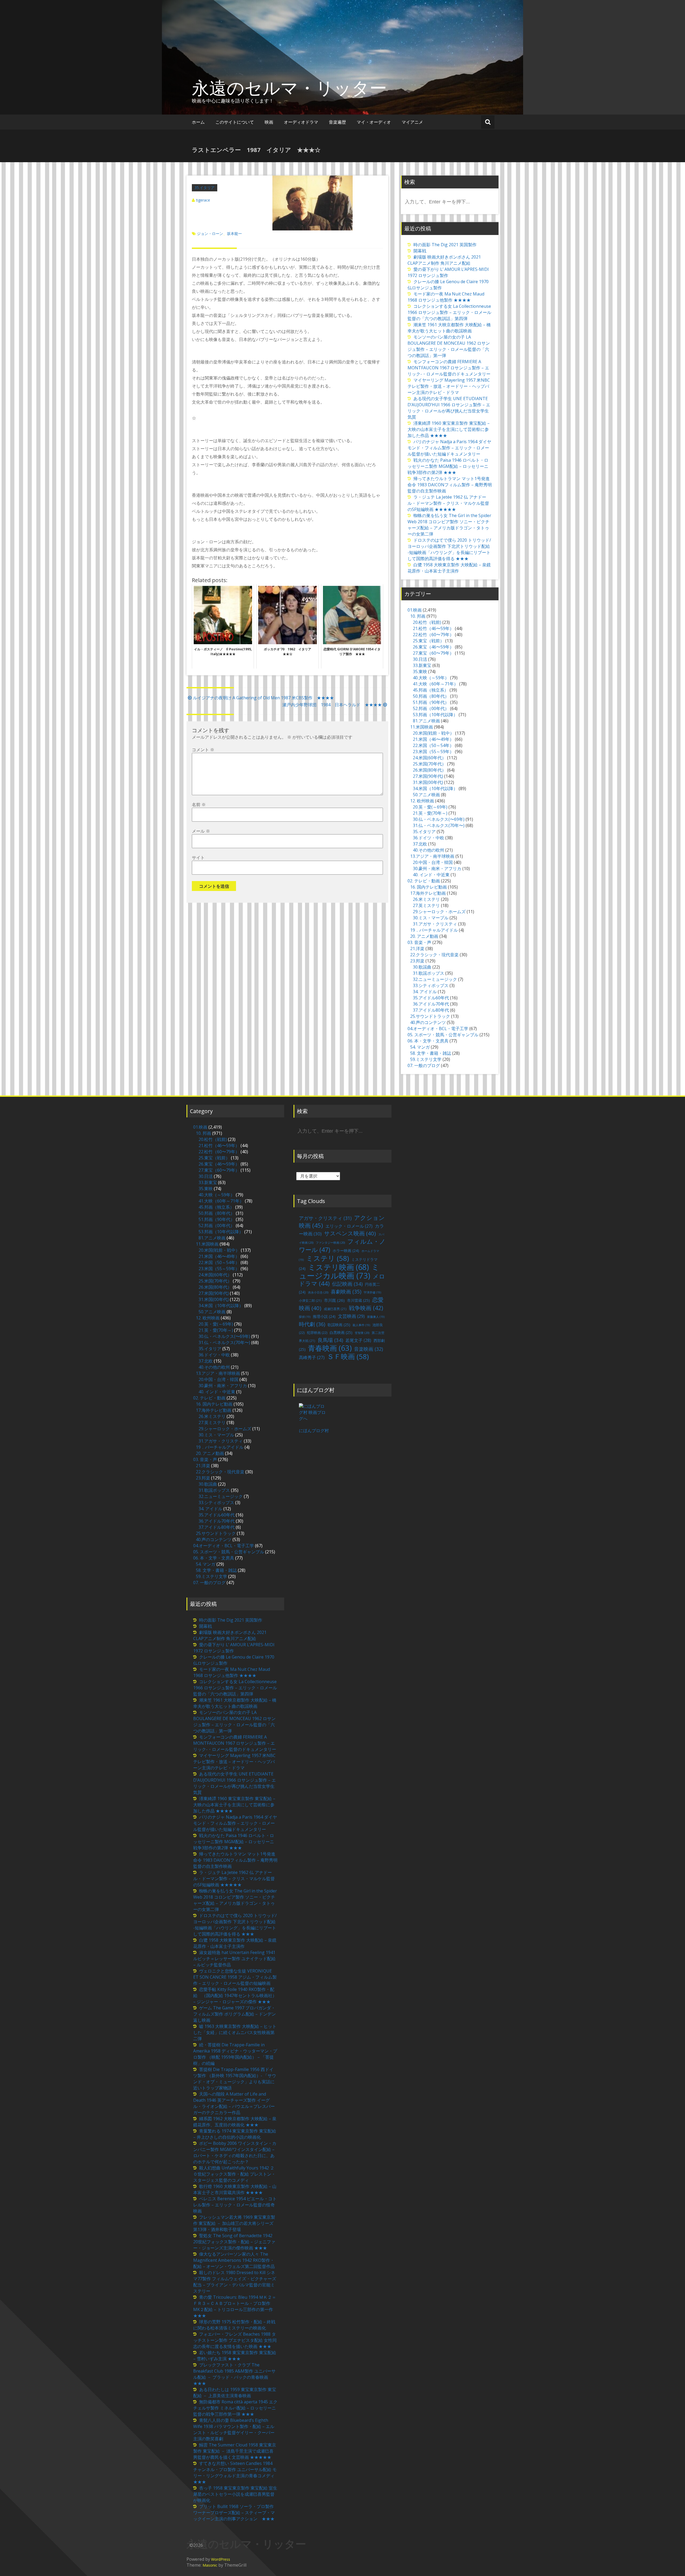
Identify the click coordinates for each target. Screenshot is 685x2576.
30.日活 (420, 659)
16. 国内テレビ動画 (429, 887)
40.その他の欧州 (429, 850)
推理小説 (324, 1316)
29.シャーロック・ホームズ (439, 912)
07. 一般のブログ (424, 1065)
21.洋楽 (417, 949)
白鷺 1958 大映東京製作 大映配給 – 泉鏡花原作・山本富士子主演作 (449, 568)
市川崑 (334, 1300)
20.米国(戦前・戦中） (433, 733)
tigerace (203, 200)
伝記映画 (347, 1284)
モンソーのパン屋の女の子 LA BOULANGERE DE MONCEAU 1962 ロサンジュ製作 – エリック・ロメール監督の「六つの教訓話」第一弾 (449, 346)
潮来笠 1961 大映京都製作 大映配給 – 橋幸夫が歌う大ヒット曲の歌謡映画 (449, 328)
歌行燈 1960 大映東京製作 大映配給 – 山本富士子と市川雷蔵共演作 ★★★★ (235, 2189)
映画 (269, 122)
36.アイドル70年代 (431, 1004)
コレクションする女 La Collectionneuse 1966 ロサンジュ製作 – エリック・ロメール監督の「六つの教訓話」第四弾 (449, 312)
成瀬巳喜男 (335, 1309)
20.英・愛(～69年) (430, 807)
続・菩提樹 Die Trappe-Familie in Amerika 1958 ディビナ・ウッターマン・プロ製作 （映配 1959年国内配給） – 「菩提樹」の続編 (235, 2054)
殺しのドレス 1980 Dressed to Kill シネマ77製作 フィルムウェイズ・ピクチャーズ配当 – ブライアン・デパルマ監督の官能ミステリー (235, 2282)
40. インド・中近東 (431, 875)
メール (201, 831)
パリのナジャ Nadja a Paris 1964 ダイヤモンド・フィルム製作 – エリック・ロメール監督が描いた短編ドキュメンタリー (449, 448)
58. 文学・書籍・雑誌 (431, 1053)
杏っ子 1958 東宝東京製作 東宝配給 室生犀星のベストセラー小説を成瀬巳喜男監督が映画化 (235, 2494)
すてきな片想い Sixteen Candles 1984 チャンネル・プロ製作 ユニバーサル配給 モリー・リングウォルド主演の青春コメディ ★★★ (236, 2473)
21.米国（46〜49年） (433, 739)
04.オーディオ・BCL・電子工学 (438, 1029)
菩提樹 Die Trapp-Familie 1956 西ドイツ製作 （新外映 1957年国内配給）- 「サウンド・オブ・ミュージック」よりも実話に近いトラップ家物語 (235, 2079)
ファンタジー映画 (330, 1243)
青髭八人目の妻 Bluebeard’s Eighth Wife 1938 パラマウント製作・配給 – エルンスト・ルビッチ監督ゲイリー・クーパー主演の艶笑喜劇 (234, 2429)
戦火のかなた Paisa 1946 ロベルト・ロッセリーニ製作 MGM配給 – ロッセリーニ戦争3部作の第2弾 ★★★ (448, 466)
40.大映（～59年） (431, 678)
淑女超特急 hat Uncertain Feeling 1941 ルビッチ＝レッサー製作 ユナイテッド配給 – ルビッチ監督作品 (234, 1959)
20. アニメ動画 (424, 936)
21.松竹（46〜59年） (433, 628)
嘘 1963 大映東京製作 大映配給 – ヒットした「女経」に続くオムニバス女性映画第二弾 (235, 2032)
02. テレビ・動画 (424, 881)
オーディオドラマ (301, 122)
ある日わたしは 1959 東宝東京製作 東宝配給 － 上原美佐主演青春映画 (235, 2393)
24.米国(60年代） (429, 758)
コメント (203, 750)
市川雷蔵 (358, 1300)
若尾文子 (358, 1340)
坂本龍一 (234, 234)
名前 (199, 805)
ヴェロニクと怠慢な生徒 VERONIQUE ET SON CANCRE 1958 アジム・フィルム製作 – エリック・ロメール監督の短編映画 (235, 1977)
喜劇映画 (346, 1291)
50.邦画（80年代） (431, 696)
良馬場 (330, 1340)
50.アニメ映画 (426, 795)
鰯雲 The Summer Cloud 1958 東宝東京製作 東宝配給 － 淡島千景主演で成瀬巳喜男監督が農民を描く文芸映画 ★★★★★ (235, 2451)
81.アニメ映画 (426, 721)
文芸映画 (351, 1316)
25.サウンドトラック (430, 1016)
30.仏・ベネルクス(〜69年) (439, 819)
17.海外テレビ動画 (428, 893)
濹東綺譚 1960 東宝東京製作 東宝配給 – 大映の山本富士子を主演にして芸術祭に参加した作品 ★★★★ (449, 429)
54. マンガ (420, 1047)
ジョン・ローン (210, 234)
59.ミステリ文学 (426, 1059)
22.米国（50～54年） (433, 745)
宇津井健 (372, 1292)
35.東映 (420, 671)
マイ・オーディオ (374, 122)
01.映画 (415, 610)
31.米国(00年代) (428, 782)
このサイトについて (235, 122)
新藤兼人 (376, 1317)
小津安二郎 (310, 1301)
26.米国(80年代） (429, 770)
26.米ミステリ (426, 899)
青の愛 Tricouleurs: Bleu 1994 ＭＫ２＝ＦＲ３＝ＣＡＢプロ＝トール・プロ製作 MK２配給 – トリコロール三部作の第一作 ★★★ (235, 2306)
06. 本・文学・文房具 (428, 1041)
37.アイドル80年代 (431, 1010)
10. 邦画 (418, 616)
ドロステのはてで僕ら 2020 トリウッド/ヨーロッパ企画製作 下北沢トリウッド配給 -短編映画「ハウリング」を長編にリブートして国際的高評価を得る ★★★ (449, 549)
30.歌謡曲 (422, 967)
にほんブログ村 (314, 1431)
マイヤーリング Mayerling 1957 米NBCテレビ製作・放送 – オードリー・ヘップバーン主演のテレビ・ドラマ (449, 386)
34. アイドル (425, 992)
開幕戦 (420, 251)
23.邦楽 (417, 961)
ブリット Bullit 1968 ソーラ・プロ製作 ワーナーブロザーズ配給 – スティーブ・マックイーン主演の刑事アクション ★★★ (234, 2513)
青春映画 (330, 1348)
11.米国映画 (422, 727)
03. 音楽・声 (419, 942)
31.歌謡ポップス (429, 973)
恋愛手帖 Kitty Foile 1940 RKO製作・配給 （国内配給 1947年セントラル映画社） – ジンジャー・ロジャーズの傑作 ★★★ (235, 1995)
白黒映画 (341, 1332)
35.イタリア (205, 187)
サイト (198, 858)
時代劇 (312, 1324)
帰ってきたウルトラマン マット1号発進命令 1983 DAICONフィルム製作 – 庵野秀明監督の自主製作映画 (450, 485)
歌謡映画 (339, 1325)
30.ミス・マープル (431, 918)
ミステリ (328, 1258)
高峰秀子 (312, 1357)
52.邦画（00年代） (431, 708)
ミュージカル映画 (339, 1271)
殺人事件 (361, 1325)
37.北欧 (420, 844)
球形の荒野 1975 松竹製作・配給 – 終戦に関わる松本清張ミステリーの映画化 (234, 2325)
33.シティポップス (431, 985)
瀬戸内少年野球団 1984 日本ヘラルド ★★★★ (332, 705)
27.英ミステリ (426, 905)
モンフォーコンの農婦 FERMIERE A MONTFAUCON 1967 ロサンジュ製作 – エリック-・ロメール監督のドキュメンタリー (449, 368)
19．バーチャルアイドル (434, 930)
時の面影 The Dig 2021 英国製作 (445, 245)
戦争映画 (366, 1308)
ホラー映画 (346, 1251)
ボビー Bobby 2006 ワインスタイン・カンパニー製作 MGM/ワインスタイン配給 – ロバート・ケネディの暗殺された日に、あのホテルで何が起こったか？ (235, 2152)
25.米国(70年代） (429, 764)
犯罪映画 (317, 1333)
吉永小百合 (318, 1292)
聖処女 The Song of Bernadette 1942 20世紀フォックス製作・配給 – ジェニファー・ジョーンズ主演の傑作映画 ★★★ (234, 2242)
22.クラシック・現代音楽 (434, 955)
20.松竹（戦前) (427, 622)
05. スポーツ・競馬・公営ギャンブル (443, 1035)
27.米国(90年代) (428, 776)
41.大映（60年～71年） (435, 684)
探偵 (305, 1317)
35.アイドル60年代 (431, 998)
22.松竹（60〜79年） (433, 635)
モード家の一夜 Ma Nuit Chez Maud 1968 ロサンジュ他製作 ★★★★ (446, 297)
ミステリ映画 (338, 1267)
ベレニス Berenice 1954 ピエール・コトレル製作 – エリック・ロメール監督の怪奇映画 (235, 2205)
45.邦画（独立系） (431, 690)
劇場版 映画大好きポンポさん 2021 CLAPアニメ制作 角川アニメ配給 (444, 260)
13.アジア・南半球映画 (432, 856)
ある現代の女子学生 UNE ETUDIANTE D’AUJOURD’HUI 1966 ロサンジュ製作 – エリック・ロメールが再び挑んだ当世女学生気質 (449, 408)
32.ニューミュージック (435, 979)
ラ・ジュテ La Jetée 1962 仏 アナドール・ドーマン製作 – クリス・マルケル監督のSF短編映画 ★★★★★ (448, 503)
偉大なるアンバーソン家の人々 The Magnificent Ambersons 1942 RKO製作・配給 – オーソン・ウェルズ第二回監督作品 (234, 2260)
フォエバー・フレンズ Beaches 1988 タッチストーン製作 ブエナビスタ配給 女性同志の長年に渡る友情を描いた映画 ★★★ (235, 2340)
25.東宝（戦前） (429, 641)
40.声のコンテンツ (428, 1022)
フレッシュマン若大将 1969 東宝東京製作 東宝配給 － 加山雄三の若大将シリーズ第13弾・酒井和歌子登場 (234, 2223)
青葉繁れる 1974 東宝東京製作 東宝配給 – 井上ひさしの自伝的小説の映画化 (235, 2134)
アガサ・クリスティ (325, 1218)
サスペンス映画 (350, 1233)
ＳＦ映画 (348, 1356)
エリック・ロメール (349, 1226)
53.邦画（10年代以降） (435, 715)
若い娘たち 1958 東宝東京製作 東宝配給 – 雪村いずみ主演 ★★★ (235, 2356)
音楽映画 (368, 1349)
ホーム (198, 122)
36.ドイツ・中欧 (429, 838)
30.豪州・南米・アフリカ (437, 868)
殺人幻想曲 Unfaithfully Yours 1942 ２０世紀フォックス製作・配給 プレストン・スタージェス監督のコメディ (234, 2174)
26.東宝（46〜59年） (433, 647)
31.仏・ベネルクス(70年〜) (439, 825)
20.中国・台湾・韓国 (433, 862)
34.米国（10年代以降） (435, 788)
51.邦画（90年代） (431, 702)
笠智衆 (362, 1333)
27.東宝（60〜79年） (433, 653)
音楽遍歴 (337, 122)
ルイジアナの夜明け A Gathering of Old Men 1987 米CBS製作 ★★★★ (263, 698)
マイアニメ (412, 122)
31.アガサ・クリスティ (435, 924)
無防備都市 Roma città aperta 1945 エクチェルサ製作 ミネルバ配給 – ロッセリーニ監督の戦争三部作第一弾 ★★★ (235, 2408)
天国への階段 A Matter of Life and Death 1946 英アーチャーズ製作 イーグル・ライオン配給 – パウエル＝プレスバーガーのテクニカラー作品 (234, 2103)
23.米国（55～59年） (433, 752)
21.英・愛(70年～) (430, 813)
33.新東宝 (422, 665)
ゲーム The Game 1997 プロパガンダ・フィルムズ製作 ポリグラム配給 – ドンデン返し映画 (235, 2014)
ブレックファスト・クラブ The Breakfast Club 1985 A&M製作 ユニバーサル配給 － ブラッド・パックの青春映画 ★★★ (234, 2374)
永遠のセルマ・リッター (289, 88)
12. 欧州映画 (422, 801)
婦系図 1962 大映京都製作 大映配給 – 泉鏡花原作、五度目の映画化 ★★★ (235, 2122)
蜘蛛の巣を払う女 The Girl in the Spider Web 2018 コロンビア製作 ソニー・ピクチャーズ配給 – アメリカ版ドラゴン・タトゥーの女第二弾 (449, 525)
